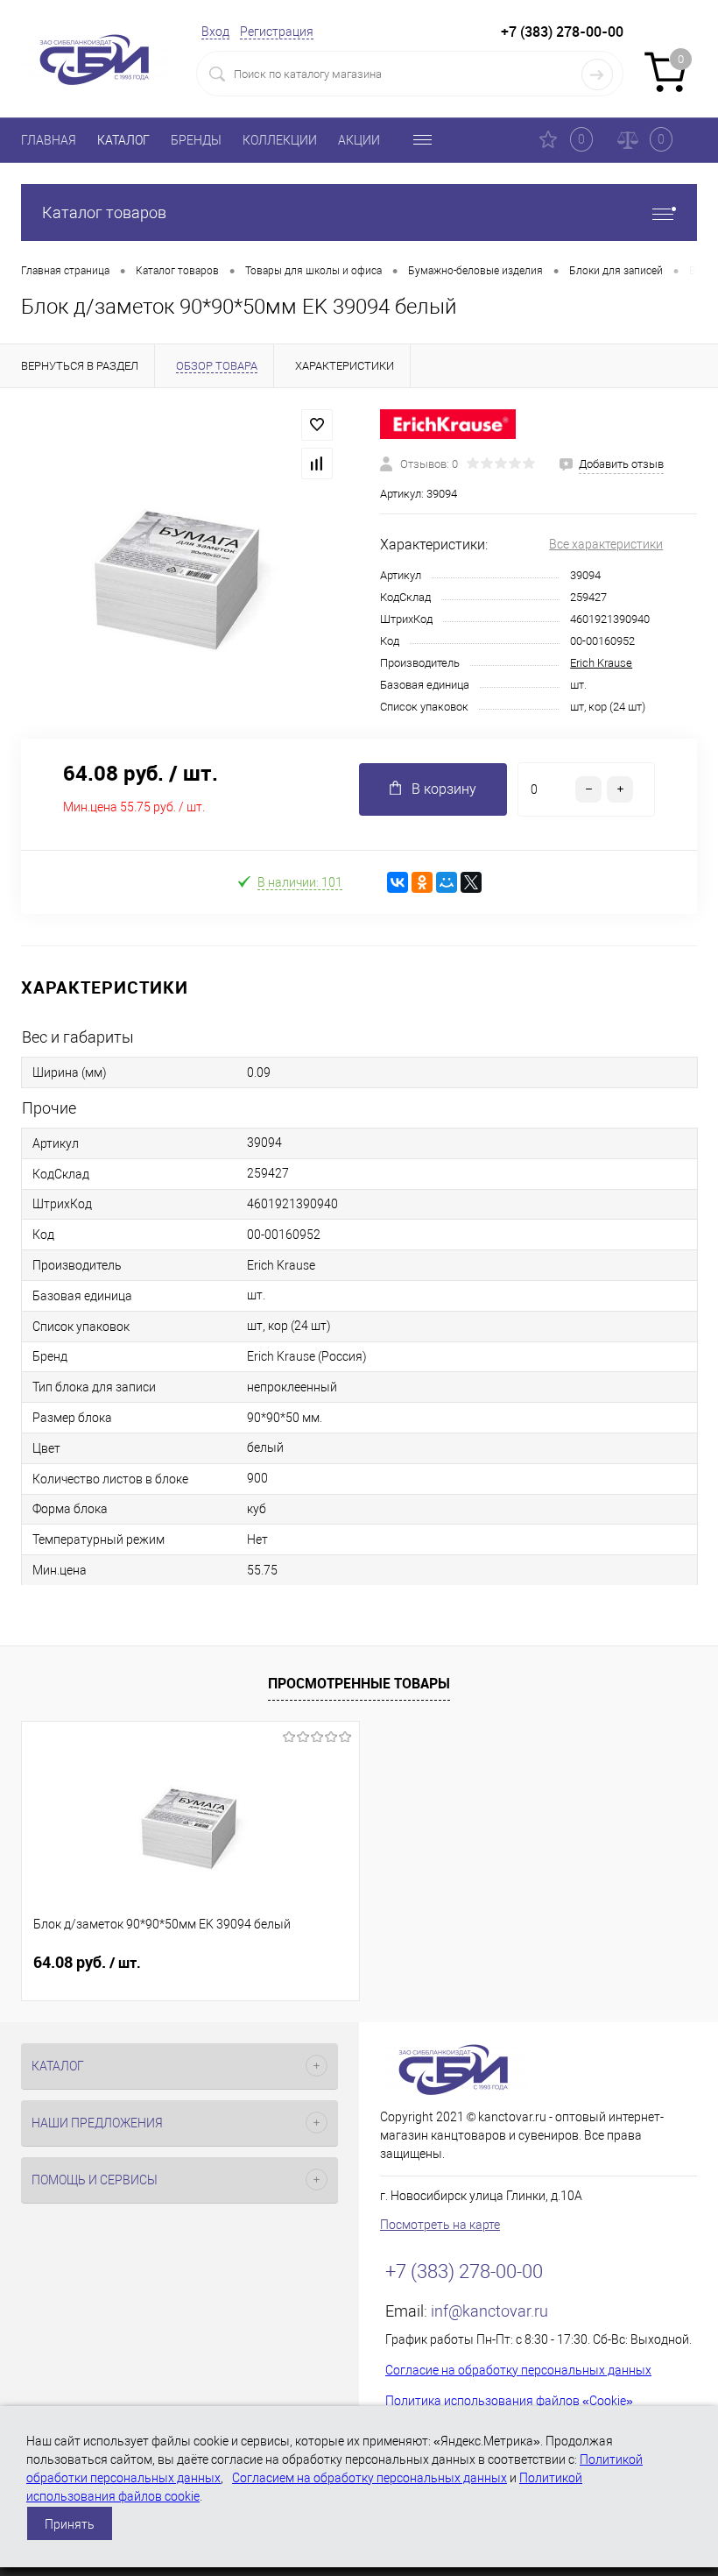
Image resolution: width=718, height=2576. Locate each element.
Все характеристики (606, 544)
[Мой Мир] (447, 882)
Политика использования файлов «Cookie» (509, 2401)
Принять (70, 2524)
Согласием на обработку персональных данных (370, 2478)
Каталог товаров (104, 212)
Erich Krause (601, 663)
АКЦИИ (359, 140)
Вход (215, 32)
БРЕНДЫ (196, 140)
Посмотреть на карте (440, 2225)
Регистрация (277, 32)
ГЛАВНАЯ (49, 140)
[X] (471, 882)
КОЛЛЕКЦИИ (280, 140)
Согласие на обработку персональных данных (518, 2370)
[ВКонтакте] (398, 882)
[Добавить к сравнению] (317, 464)
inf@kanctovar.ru (489, 2311)
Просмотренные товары (359, 1683)
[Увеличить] (179, 563)
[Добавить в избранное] (317, 425)
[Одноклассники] (422, 882)
